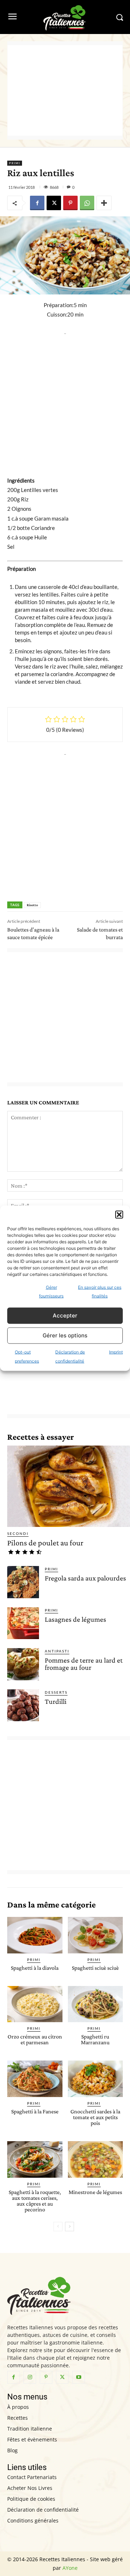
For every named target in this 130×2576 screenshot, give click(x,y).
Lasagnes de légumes (75, 1619)
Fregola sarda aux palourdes (85, 1578)
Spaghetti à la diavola (35, 1968)
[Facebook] (37, 203)
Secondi (18, 1533)
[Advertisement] (65, 90)
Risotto (32, 905)
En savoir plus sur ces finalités (100, 1291)
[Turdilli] (23, 1705)
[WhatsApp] (87, 203)
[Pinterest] (70, 203)
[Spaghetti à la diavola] (35, 1935)
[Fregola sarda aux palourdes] (23, 1582)
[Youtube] (79, 2377)
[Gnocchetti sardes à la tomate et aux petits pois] (96, 2079)
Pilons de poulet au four (45, 1543)
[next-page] (70, 2227)
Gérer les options (65, 1335)
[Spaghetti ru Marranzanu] (96, 2004)
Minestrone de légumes (95, 2192)
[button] (119, 1214)
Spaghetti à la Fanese (35, 2111)
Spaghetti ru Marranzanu (95, 2039)
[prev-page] (58, 2227)
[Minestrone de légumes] (96, 2159)
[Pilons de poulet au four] (69, 1486)
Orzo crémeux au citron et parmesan (35, 2039)
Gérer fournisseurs (51, 1291)
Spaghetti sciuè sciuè (95, 1968)
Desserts (56, 1692)
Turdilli (56, 1701)
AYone (70, 2568)
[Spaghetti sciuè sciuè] (96, 1935)
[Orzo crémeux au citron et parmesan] (35, 2004)
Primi (15, 163)
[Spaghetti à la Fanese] (35, 2079)
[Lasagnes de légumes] (23, 1623)
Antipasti (57, 1651)
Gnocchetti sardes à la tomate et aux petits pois (95, 2117)
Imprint (116, 1352)
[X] (54, 203)
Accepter (65, 1315)
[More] (104, 203)
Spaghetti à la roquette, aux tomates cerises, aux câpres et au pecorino (35, 2201)
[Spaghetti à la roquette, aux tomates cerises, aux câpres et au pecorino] (35, 2159)
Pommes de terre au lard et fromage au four (84, 1664)
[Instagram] (30, 2377)
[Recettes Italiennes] (65, 17)
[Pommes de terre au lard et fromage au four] (23, 1664)
